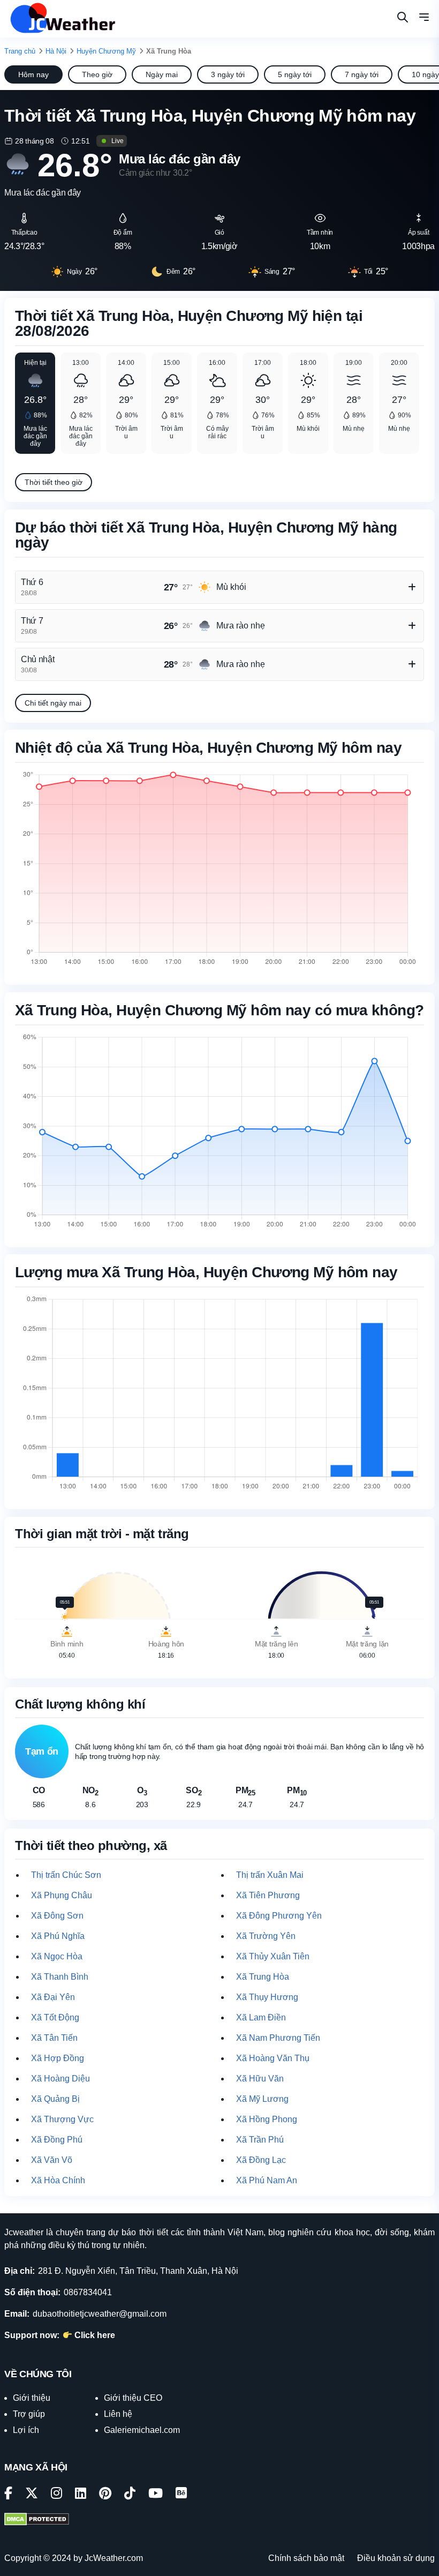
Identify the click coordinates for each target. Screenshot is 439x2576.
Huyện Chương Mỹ (106, 51)
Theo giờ (97, 74)
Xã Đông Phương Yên (279, 1916)
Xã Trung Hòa (263, 1977)
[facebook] (8, 2495)
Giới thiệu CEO (133, 2398)
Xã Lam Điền (261, 2017)
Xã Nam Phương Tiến (278, 2038)
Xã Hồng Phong (267, 2119)
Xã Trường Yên (266, 1936)
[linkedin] (81, 2495)
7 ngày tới (362, 74)
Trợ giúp (29, 2414)
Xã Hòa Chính (58, 2180)
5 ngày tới (295, 74)
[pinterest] (105, 2495)
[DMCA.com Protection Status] (37, 2520)
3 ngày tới (228, 74)
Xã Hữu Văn (260, 2079)
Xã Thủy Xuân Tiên (273, 1956)
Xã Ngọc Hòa (57, 1956)
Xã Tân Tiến (54, 2038)
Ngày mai (162, 74)
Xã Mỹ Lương (262, 2099)
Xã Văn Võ (52, 2160)
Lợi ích (26, 2430)
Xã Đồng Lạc (261, 2160)
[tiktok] (130, 2495)
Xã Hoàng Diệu (60, 2079)
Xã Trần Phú (260, 2140)
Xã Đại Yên (53, 1997)
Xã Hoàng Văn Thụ (273, 2058)
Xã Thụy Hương (267, 1997)
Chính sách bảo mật (306, 2558)
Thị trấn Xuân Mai (270, 1875)
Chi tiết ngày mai (53, 703)
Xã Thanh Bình (60, 1977)
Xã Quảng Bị (55, 2099)
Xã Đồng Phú (57, 2140)
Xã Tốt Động (55, 2017)
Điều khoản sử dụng (396, 2558)
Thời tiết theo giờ (54, 482)
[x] (32, 2495)
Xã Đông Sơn (57, 1916)
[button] (424, 19)
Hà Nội (56, 51)
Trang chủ (20, 51)
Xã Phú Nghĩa (58, 1936)
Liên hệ (118, 2414)
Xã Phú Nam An (267, 2180)
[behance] (181, 2495)
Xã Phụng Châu (62, 1895)
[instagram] (56, 2495)
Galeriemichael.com (142, 2430)
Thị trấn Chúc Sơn (66, 1875)
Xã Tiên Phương (268, 1895)
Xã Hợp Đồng (58, 2058)
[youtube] (156, 2495)
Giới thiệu (32, 2398)
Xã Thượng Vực (62, 2119)
